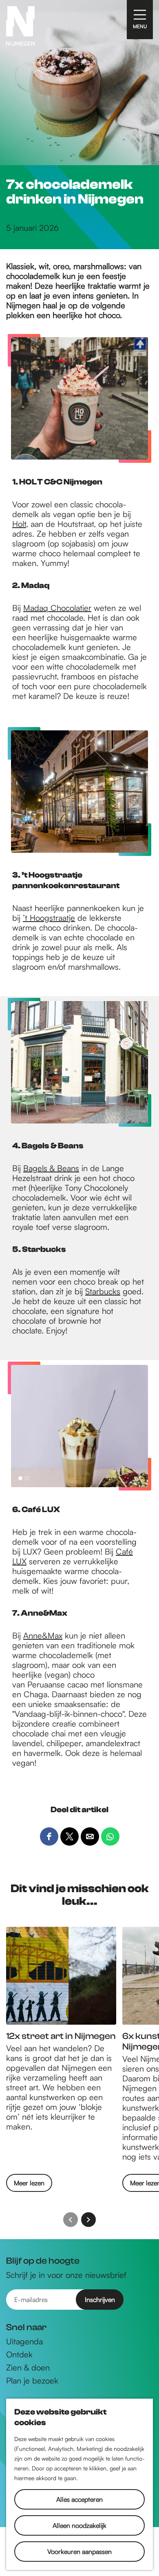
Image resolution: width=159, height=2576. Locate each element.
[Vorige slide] (71, 2220)
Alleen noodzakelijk (79, 2525)
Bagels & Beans (51, 1168)
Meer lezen (29, 2185)
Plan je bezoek (32, 2381)
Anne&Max (43, 1635)
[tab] (20, 1478)
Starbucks (103, 1291)
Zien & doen (28, 2368)
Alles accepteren (79, 2499)
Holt (19, 524)
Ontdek (19, 2355)
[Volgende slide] (88, 2220)
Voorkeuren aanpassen (79, 2552)
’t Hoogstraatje (49, 918)
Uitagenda (24, 2342)
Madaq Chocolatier (57, 608)
